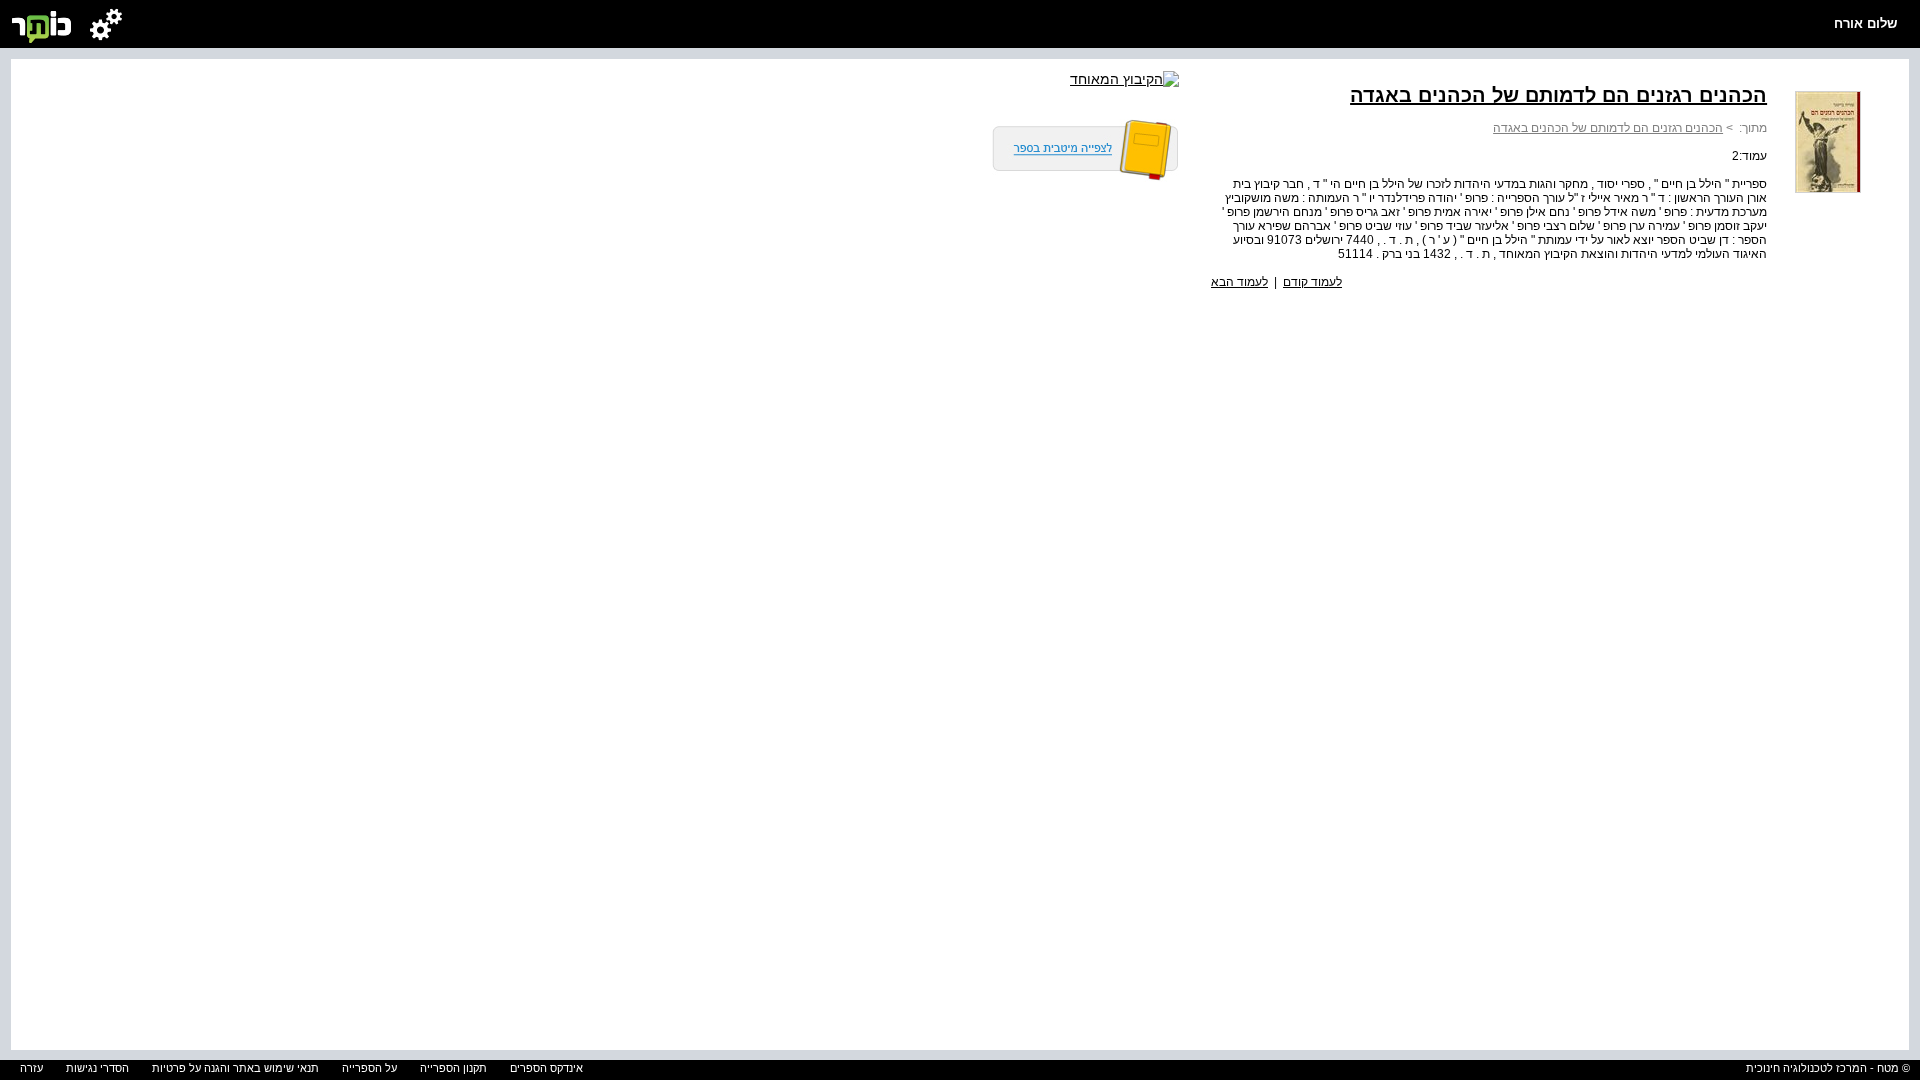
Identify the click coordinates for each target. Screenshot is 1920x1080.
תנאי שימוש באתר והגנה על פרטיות (235, 1068)
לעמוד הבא (1239, 282)
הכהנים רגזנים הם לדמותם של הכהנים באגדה (1608, 128)
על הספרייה (369, 1068)
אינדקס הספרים (546, 1068)
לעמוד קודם (1312, 282)
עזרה (31, 1068)
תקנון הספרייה (453, 1068)
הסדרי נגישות (97, 1068)
